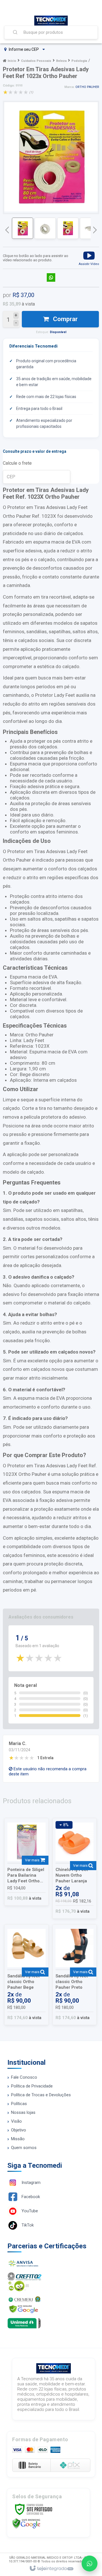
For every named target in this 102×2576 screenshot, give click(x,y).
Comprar (65, 319)
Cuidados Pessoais (36, 61)
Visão (16, 2121)
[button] (89, 258)
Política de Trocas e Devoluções (41, 2095)
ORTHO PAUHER (87, 87)
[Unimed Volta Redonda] (51, 2323)
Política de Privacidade (32, 2086)
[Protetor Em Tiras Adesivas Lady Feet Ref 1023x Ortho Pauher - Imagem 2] (45, 228)
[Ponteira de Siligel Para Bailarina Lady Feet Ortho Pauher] (26, 1862)
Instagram (31, 2183)
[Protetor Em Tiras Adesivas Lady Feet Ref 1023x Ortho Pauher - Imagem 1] (23, 228)
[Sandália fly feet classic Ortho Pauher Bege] (26, 1975)
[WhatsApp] (90, 2564)
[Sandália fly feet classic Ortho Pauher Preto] (75, 1975)
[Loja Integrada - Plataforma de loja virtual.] (51, 2569)
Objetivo (19, 2130)
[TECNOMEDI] (51, 21)
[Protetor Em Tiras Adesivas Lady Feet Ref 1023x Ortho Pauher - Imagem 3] (68, 228)
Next (95, 228)
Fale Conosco (24, 2077)
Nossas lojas (23, 2112)
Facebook (31, 2197)
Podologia (79, 61)
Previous (7, 230)
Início (12, 61)
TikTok (28, 2225)
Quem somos (24, 2148)
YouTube (30, 2211)
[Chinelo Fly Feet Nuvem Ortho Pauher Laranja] (75, 1868)
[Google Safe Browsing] (26, 2523)
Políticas (19, 2104)
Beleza (61, 61)
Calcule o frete (17, 463)
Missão (18, 2139)
